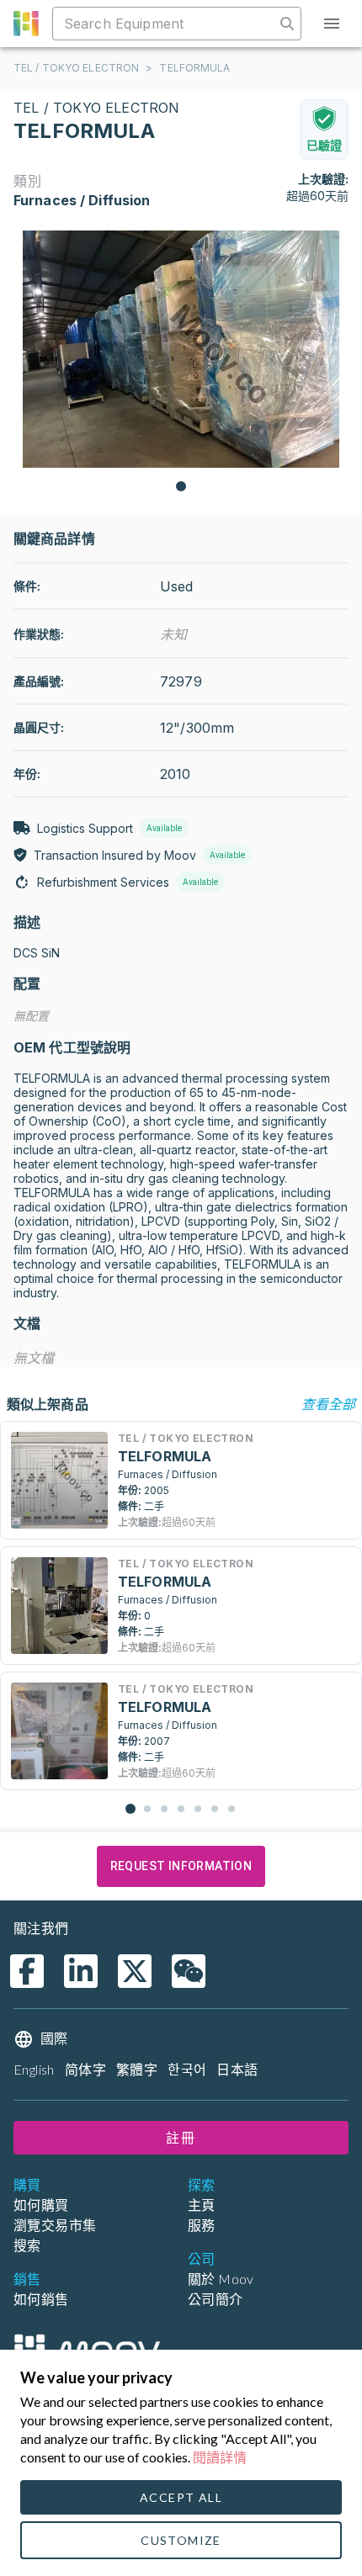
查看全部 (328, 1404)
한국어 (187, 2069)
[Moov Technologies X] (135, 1971)
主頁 (202, 2205)
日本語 (237, 2069)
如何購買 (41, 2205)
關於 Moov (221, 2279)
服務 (202, 2225)
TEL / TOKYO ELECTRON (76, 68)
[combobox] (165, 24)
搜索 (27, 2245)
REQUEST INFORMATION (181, 1866)
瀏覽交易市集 (55, 2225)
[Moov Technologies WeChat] (189, 1971)
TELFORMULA (194, 68)
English (34, 2069)
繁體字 (137, 2069)
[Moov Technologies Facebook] (27, 1971)
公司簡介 (216, 2299)
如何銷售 (41, 2299)
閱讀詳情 (220, 2457)
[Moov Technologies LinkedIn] (81, 1971)
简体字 (85, 2069)
